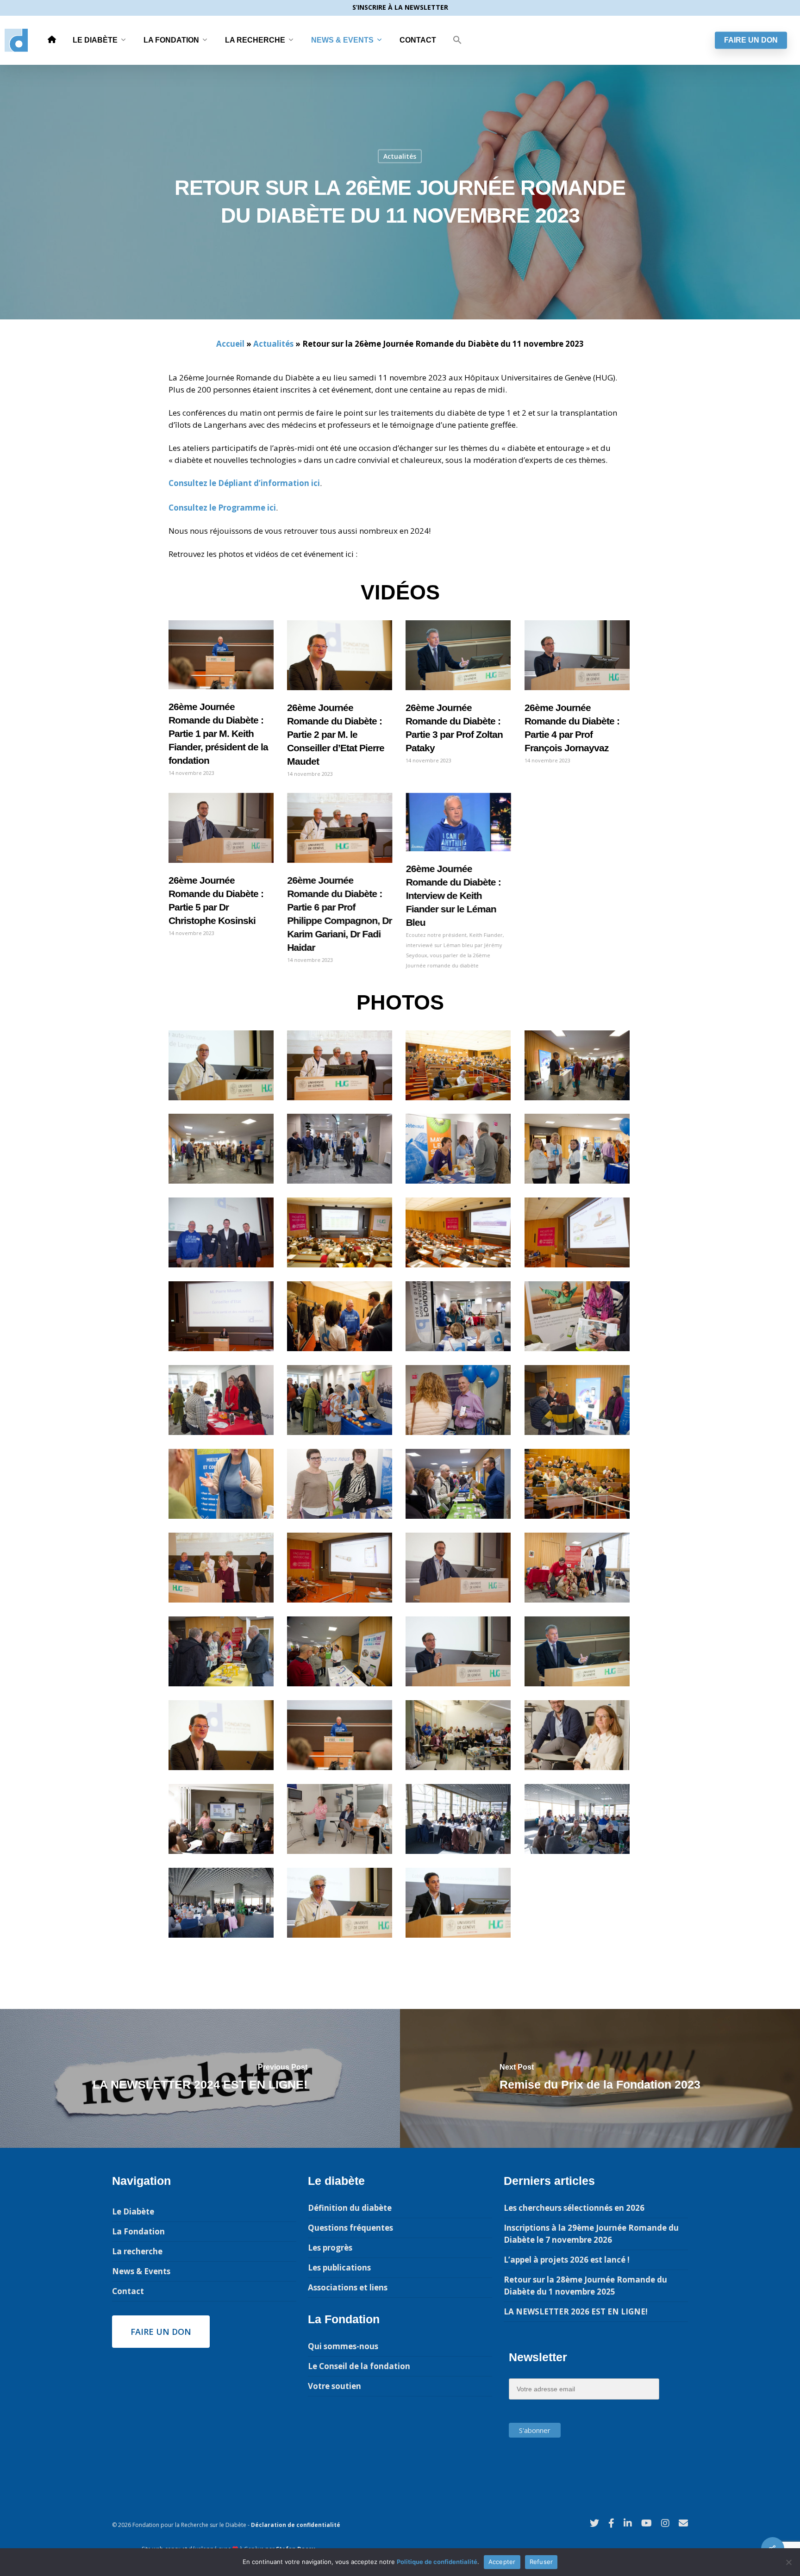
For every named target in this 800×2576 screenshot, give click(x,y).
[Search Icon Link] (457, 40)
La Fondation (171, 40)
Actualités (400, 156)
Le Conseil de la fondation (359, 2366)
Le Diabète (95, 40)
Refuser (541, 2562)
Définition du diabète (350, 2208)
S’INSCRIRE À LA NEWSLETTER (400, 7)
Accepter (502, 2562)
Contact (418, 40)
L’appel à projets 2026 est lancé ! (567, 2260)
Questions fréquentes (350, 2228)
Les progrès (330, 2248)
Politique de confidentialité (437, 2562)
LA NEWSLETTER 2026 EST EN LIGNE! (576, 2311)
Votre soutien (334, 2386)
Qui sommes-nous (343, 2346)
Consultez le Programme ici (222, 508)
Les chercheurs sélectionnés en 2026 (574, 2208)
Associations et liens (348, 2287)
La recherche (255, 40)
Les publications (339, 2267)
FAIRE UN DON (751, 40)
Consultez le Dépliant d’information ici (244, 483)
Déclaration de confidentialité (296, 2525)
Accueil (230, 344)
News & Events (342, 40)
